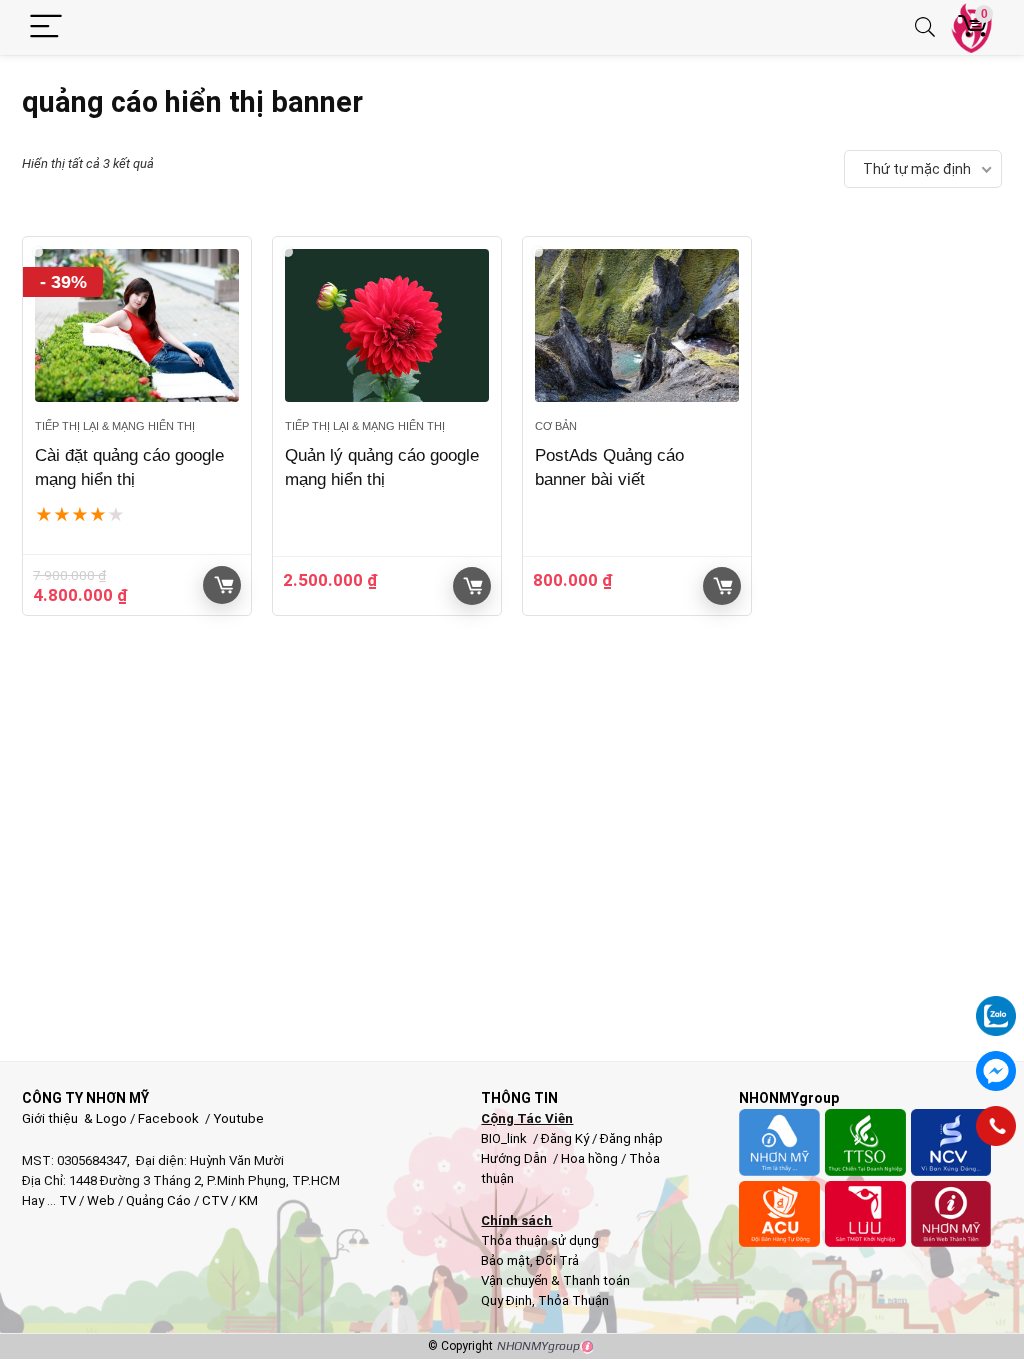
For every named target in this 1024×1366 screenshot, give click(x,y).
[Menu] (46, 27)
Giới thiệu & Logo (74, 1118)
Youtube (238, 1118)
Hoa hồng (589, 1158)
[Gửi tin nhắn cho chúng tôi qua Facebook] (996, 1071)
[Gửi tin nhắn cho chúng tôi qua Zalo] (996, 1005)
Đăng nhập (631, 1138)
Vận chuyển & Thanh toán (555, 1280)
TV (66, 1200)
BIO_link (505, 1138)
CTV (215, 1200)
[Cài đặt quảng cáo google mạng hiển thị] (137, 325)
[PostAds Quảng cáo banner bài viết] (637, 325)
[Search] (925, 27)
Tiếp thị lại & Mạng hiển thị (115, 426)
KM (248, 1200)
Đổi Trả (557, 1260)
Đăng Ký (566, 1138)
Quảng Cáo (158, 1200)
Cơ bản (556, 426)
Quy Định (506, 1300)
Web (101, 1200)
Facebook (168, 1118)
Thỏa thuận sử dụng (540, 1240)
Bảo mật (505, 1260)
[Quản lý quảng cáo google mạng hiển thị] (387, 325)
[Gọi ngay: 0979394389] (996, 1126)
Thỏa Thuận (572, 1300)
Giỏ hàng (222, 585)
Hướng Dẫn (515, 1158)
